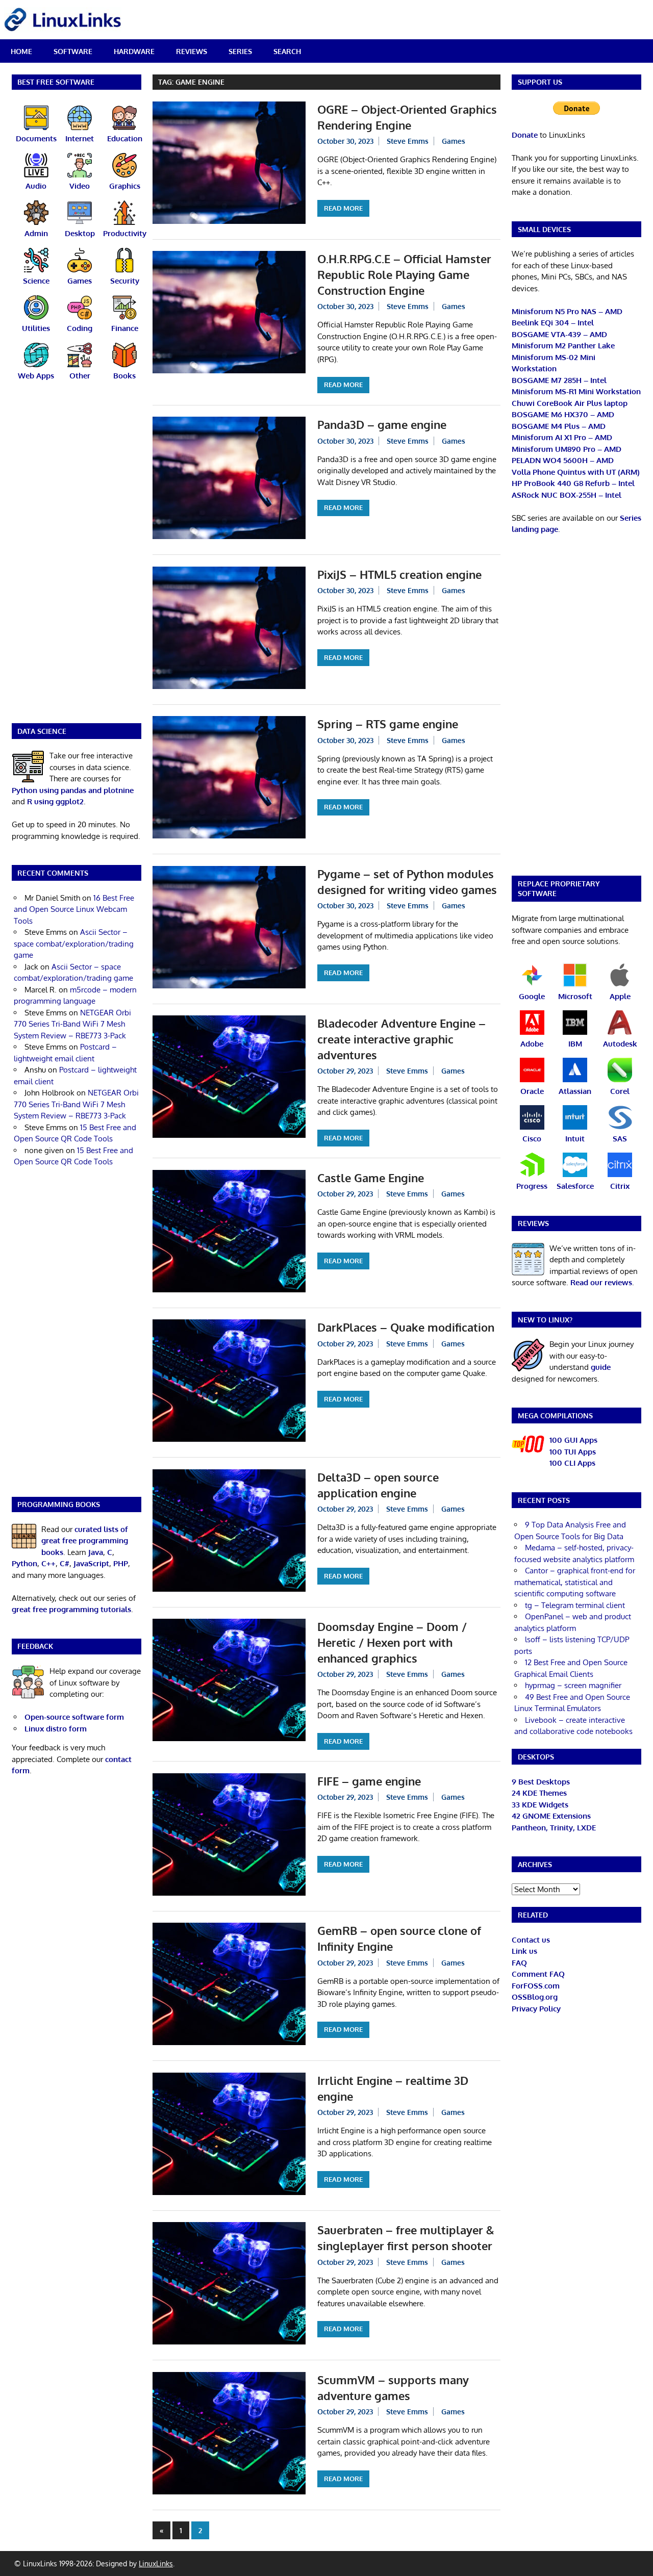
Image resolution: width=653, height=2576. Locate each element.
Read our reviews (601, 1282)
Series (240, 51)
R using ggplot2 (55, 801)
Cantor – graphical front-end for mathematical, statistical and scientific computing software (575, 1582)
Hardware (134, 51)
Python (24, 1563)
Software (73, 51)
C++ (48, 1563)
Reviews (192, 51)
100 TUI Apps (573, 1452)
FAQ (519, 1963)
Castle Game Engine (371, 1178)
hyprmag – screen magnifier (573, 1685)
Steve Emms (408, 141)
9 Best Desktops (541, 1782)
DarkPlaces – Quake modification (406, 1327)
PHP (121, 1563)
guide (601, 1367)
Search (287, 51)
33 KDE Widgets (540, 1805)
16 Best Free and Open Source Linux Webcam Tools (74, 909)
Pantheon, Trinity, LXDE (554, 1828)
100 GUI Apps (573, 1440)
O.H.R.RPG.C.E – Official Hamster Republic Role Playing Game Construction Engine (404, 274)
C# (65, 1563)
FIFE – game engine (369, 1781)
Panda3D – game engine (382, 424)
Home (21, 51)
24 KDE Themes (539, 1793)
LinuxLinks (156, 2564)
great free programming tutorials (71, 1609)
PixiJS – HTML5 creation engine (399, 574)
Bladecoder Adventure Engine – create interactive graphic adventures (401, 1039)
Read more (343, 208)
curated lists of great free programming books (85, 1541)
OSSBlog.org (535, 1997)
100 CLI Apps (572, 1463)
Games (454, 141)
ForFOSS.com (536, 1986)
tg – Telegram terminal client (575, 1605)
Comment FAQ (538, 1974)
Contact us (531, 1940)
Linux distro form (56, 1729)
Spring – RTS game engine (388, 724)
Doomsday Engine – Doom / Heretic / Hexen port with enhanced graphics (392, 1642)
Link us (524, 1951)
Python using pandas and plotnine (73, 790)
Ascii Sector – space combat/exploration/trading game (74, 943)
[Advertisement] (77, 558)
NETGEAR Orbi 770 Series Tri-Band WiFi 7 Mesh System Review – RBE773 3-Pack (72, 1024)
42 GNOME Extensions (551, 1816)
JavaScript (91, 1563)
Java (96, 1552)
